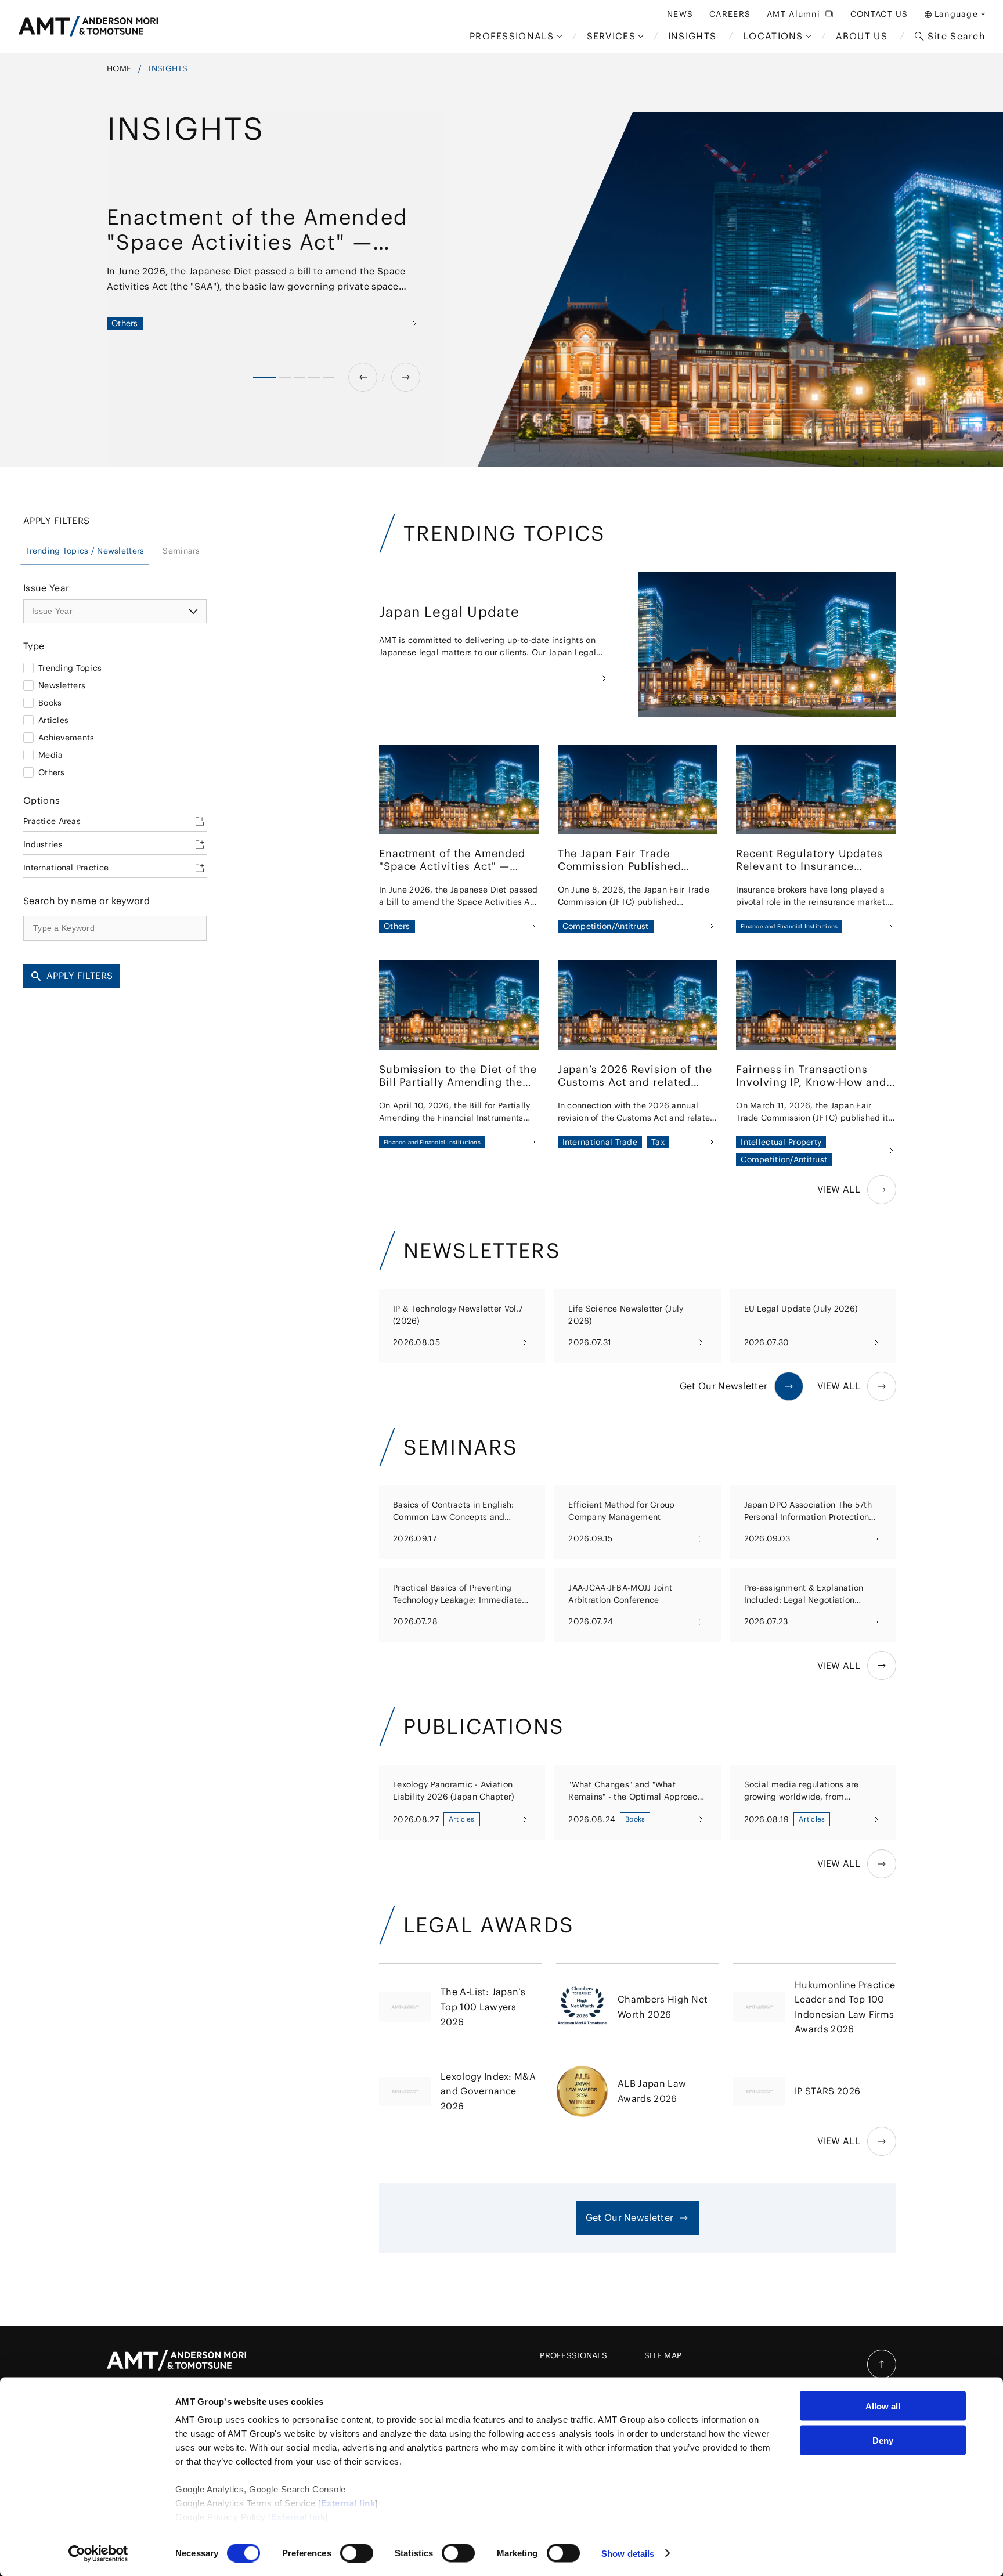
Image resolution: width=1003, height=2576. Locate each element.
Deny (883, 2440)
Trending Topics (70, 668)
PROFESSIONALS (573, 2355)
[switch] (357, 2553)
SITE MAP (663, 2355)
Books (50, 703)
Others (52, 772)
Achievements (66, 738)
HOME (119, 68)
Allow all (883, 2406)
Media (50, 755)
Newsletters (62, 685)
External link (348, 2503)
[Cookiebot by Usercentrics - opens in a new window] (98, 2553)
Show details (628, 2553)
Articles (53, 720)
